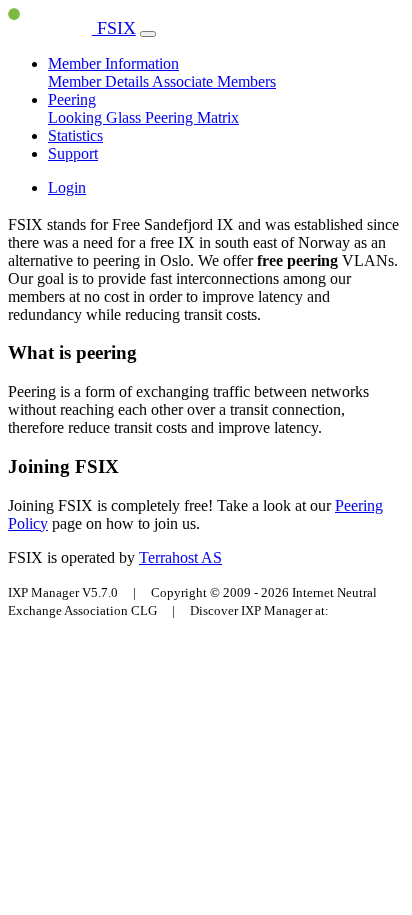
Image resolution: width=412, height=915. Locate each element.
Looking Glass (96, 117)
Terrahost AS (180, 557)
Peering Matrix (192, 117)
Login (67, 187)
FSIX (114, 28)
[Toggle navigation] (148, 34)
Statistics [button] (75, 135)
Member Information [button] (113, 63)
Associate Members (214, 81)
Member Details (100, 81)
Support (73, 153)
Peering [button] (72, 99)
